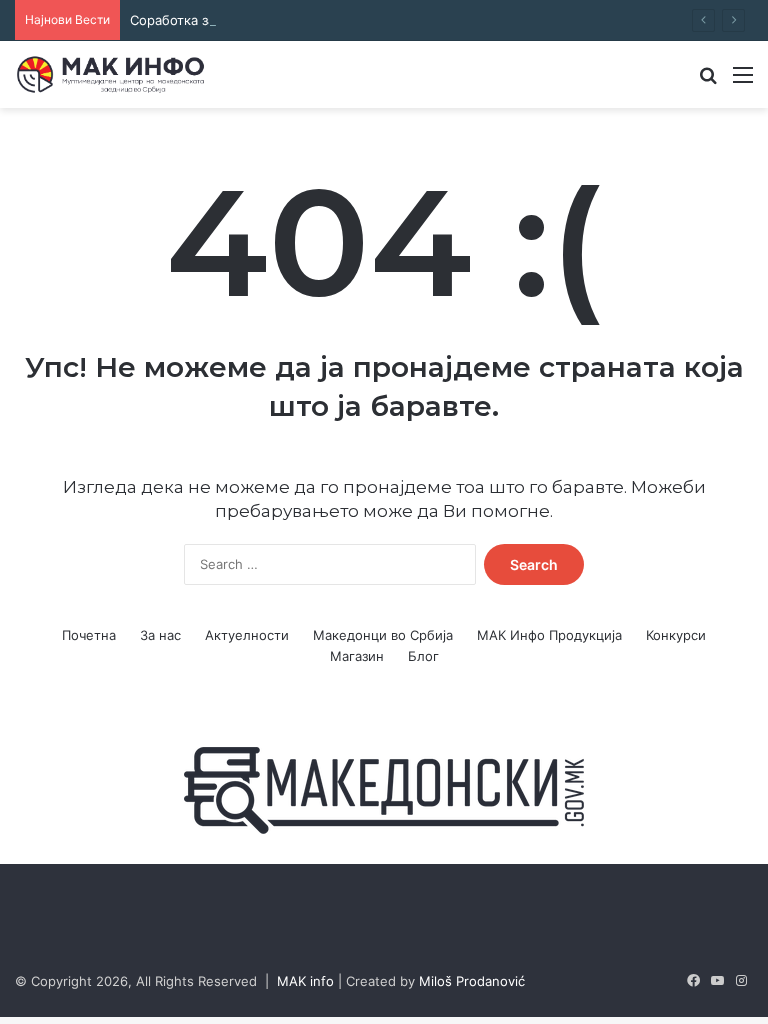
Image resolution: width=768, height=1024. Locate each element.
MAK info (305, 981)
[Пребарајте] (708, 81)
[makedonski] (384, 789)
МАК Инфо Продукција (549, 635)
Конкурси (676, 635)
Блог (423, 656)
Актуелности (247, 635)
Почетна (89, 635)
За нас (160, 635)
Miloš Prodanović (472, 981)
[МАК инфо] (110, 74)
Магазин (357, 656)
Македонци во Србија (383, 635)
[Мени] (743, 81)
